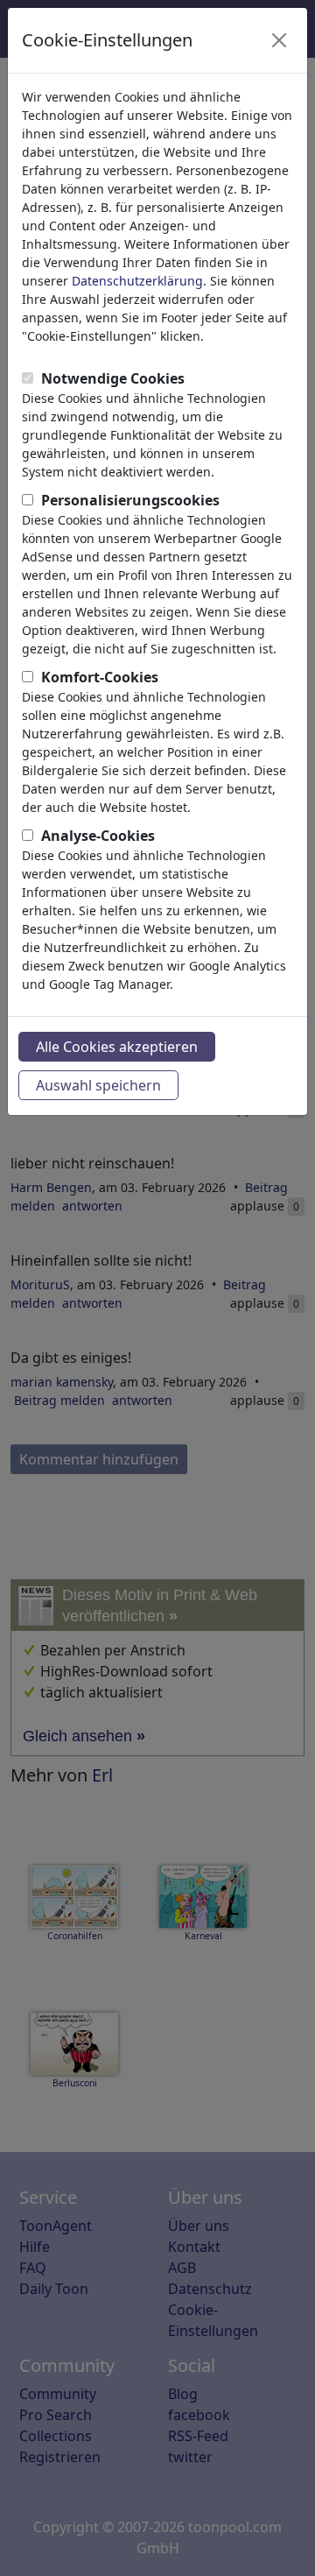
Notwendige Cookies (113, 378)
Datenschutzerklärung (137, 281)
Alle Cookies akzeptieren (117, 1047)
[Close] (279, 40)
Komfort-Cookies (100, 677)
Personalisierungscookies (130, 500)
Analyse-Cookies (98, 836)
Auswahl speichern (98, 1085)
